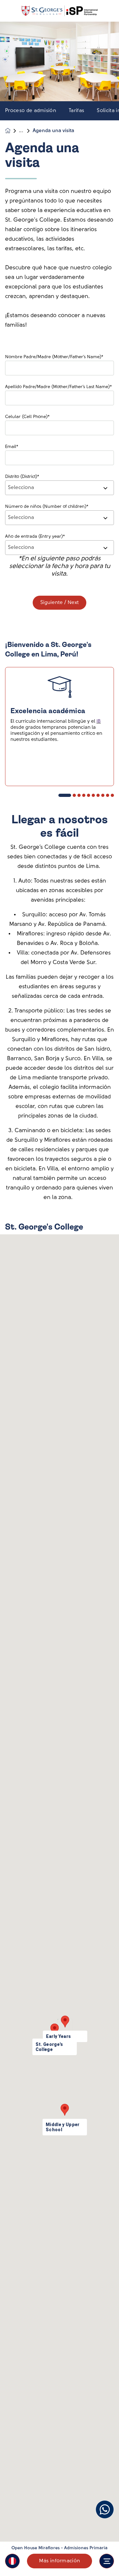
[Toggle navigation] (107, 2561)
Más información (60, 2561)
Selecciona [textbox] (21, 488)
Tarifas (76, 111)
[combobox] (60, 488)
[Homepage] (12, 131)
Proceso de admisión (31, 111)
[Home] (60, 11)
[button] (12, 2561)
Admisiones (26, 131)
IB (99, 722)
